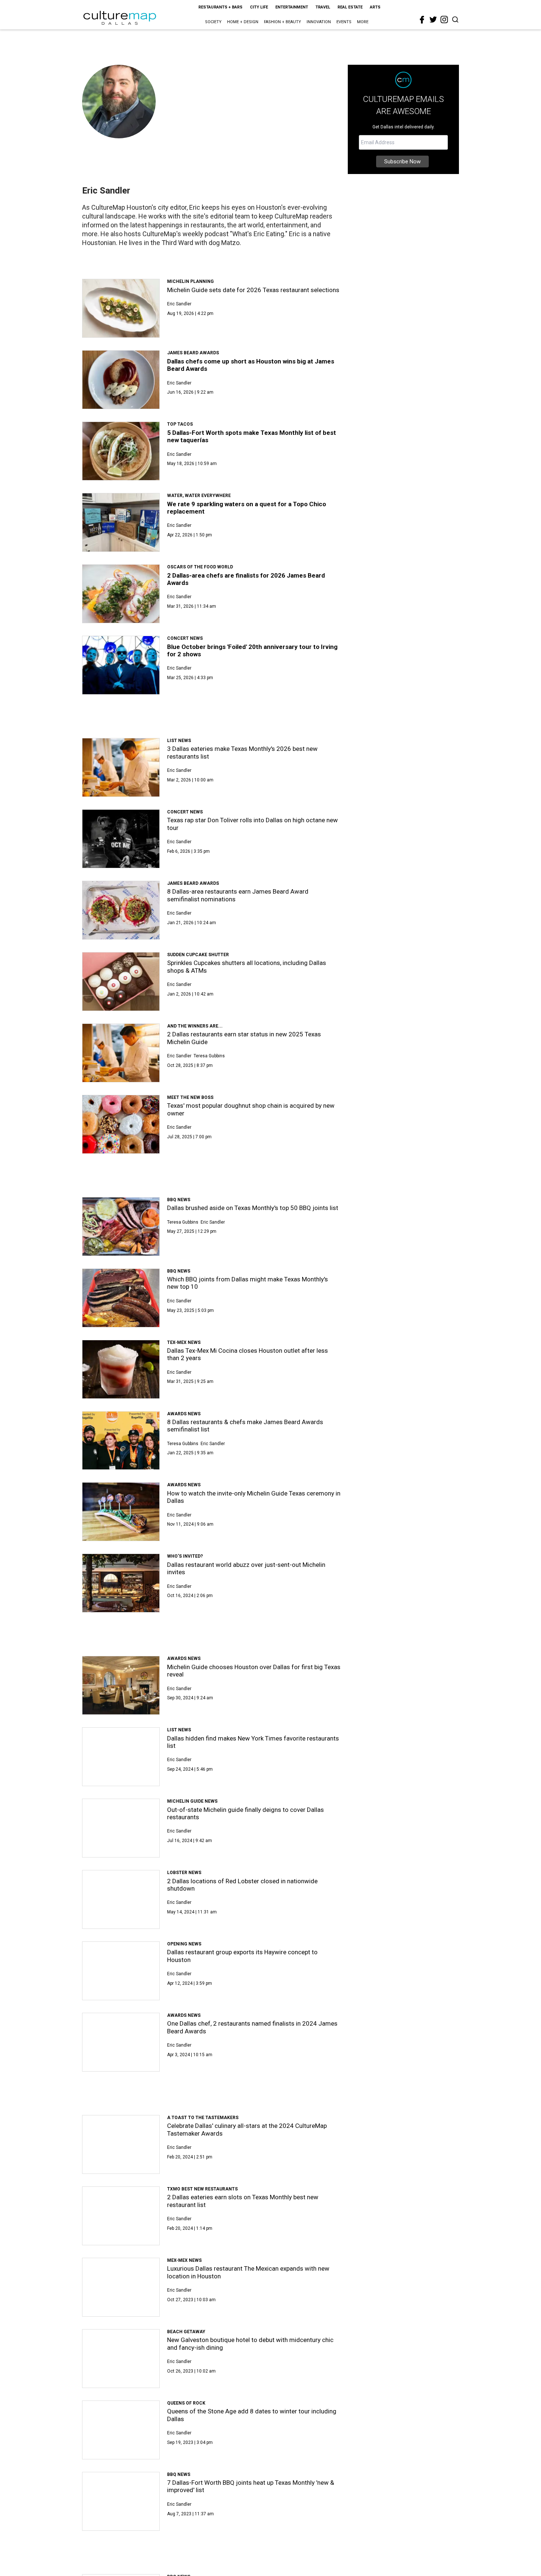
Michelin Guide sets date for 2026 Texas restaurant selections (253, 290)
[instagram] (444, 19)
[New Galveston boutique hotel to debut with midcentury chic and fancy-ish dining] (121, 2359)
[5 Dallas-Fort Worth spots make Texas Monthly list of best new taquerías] (121, 451)
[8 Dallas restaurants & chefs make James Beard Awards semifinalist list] (121, 1441)
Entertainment (292, 7)
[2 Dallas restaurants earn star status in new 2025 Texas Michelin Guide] (121, 1053)
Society (213, 22)
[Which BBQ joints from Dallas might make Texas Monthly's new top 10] (121, 1298)
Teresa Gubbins (209, 1056)
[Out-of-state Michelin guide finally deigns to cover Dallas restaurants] (121, 1828)
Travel (323, 7)
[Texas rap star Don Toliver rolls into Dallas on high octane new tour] (121, 839)
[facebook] (422, 20)
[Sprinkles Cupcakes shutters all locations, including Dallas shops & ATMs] (121, 982)
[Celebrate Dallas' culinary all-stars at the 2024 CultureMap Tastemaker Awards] (121, 2144)
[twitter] (433, 19)
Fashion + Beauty (282, 22)
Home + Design (243, 22)
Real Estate (350, 7)
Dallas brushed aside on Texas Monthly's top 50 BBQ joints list (253, 1208)
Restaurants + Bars (220, 7)
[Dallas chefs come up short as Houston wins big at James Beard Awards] (121, 380)
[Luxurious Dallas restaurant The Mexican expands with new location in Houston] (121, 2287)
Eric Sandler (179, 304)
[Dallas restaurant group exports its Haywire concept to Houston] (121, 1971)
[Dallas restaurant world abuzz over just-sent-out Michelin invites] (121, 1583)
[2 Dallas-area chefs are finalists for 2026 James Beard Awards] (121, 594)
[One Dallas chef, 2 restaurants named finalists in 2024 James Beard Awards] (121, 2042)
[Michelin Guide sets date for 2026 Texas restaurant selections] (121, 308)
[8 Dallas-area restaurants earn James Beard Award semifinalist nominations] (121, 910)
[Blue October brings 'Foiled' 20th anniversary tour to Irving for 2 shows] (121, 665)
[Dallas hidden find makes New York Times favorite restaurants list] (121, 1757)
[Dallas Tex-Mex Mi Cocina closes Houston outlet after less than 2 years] (121, 1369)
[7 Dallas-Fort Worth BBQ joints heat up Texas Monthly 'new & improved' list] (121, 2501)
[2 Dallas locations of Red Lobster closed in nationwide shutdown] (121, 1899)
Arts (375, 7)
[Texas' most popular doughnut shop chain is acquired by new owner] (121, 1124)
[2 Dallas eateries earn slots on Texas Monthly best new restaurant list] (121, 2216)
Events (344, 22)
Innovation (319, 22)
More (363, 22)
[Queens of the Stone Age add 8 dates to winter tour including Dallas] (121, 2430)
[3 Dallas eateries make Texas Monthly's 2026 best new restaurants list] (121, 767)
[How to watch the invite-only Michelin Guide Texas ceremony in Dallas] (121, 1512)
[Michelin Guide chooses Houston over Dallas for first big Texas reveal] (121, 1685)
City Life (259, 7)
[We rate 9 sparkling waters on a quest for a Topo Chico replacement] (121, 522)
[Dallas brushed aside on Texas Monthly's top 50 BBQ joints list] (121, 1227)
